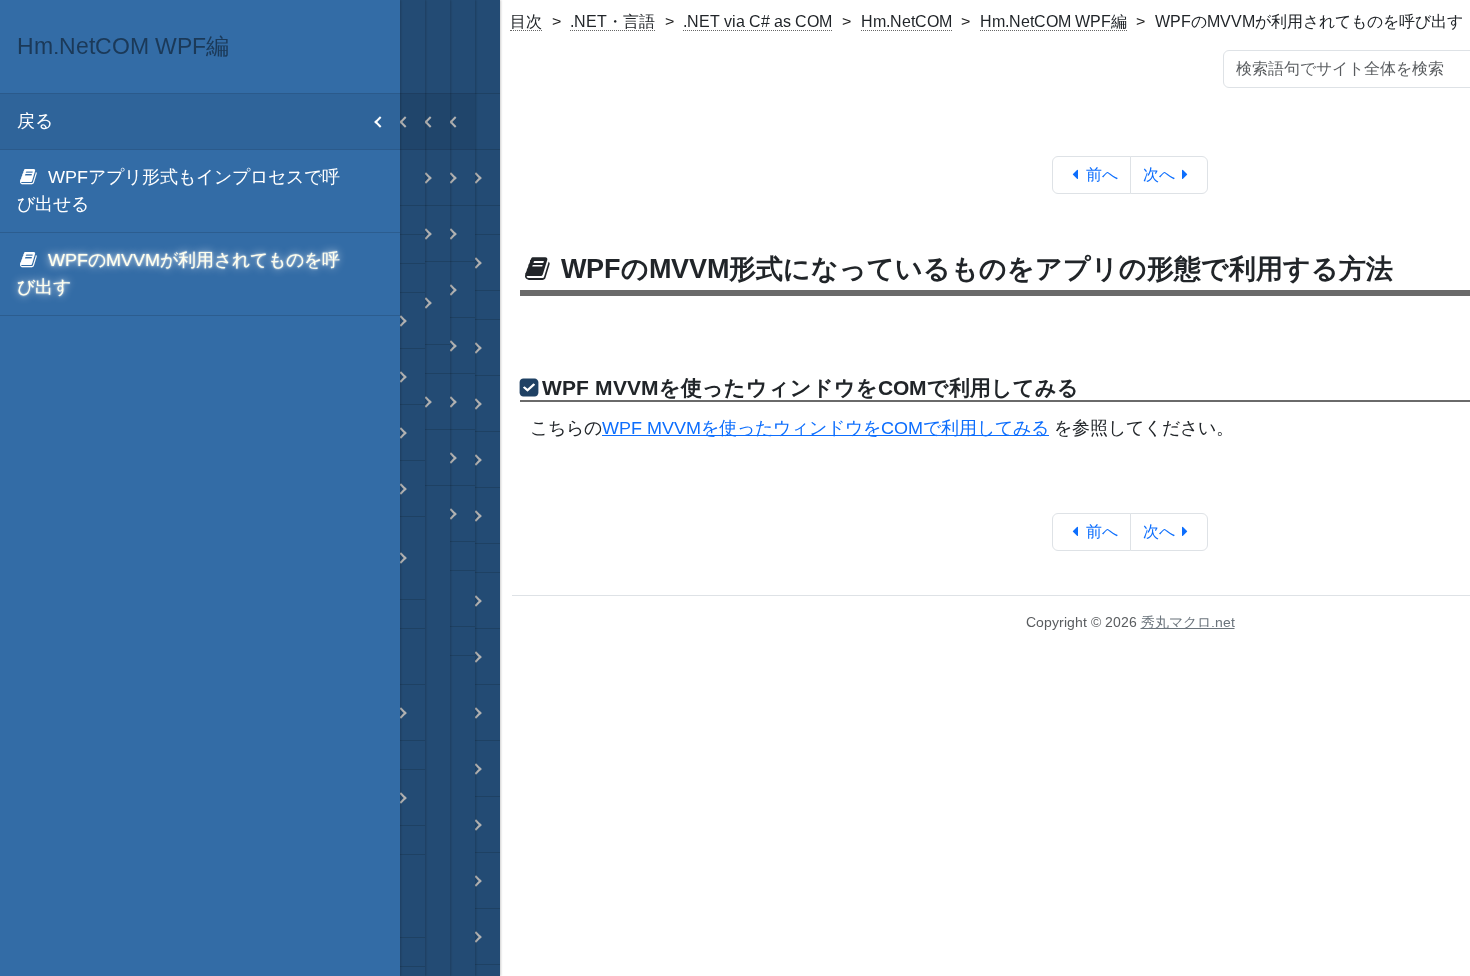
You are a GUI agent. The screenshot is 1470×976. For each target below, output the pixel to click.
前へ (1102, 174)
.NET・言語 (612, 21)
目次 (526, 21)
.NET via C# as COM (757, 21)
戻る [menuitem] (35, 121)
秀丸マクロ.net (1188, 622)
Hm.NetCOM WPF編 (1053, 21)
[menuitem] (200, 191)
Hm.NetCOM (906, 21)
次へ (1159, 174)
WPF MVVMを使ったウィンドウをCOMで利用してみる (825, 428)
